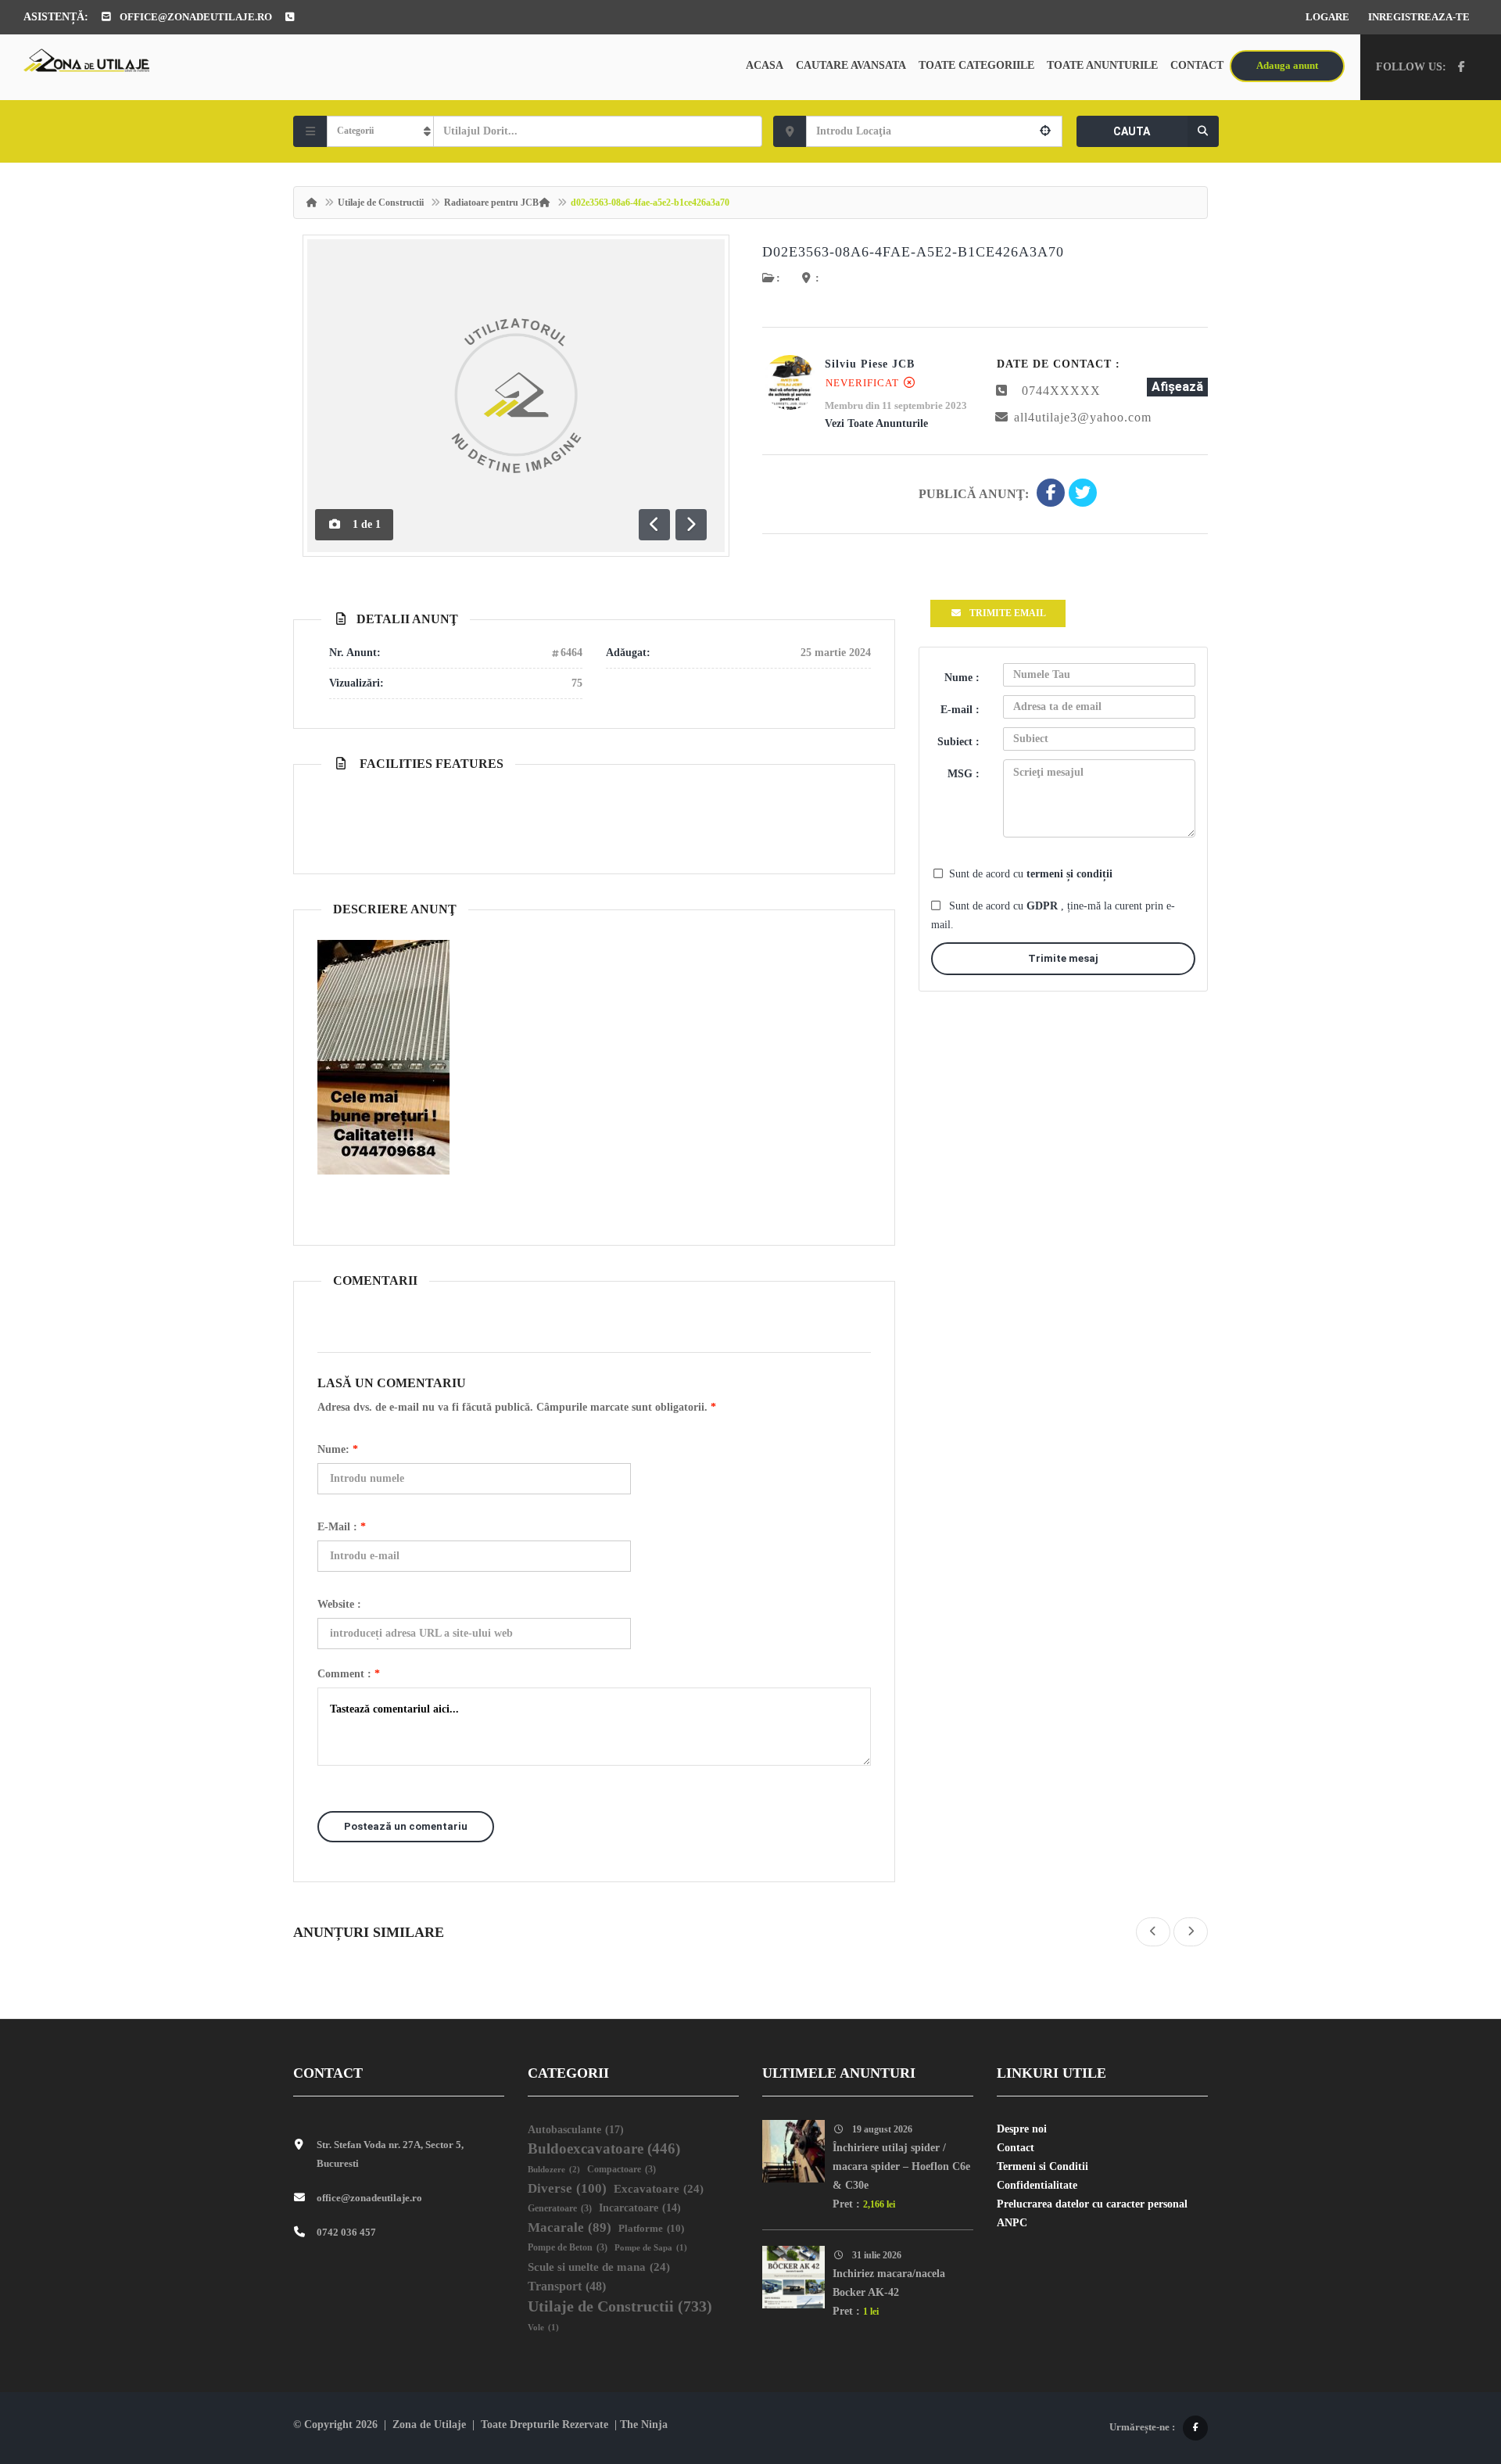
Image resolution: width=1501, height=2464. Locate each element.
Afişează (1177, 387)
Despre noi (1022, 2129)
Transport (567, 2286)
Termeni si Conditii (1042, 2166)
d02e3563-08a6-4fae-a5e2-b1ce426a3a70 (913, 252)
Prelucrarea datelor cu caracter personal (1092, 2204)
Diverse (567, 2188)
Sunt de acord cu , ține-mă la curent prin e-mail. (1053, 915)
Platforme (651, 2228)
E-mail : (342, 1527)
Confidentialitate (1037, 2185)
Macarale (570, 2227)
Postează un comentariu (406, 1826)
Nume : (962, 678)
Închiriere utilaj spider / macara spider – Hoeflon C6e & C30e (901, 2166)
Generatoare (560, 2209)
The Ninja (644, 2425)
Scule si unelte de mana (599, 2267)
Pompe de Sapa (651, 2248)
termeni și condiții (1069, 874)
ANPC (1012, 2223)
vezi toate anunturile (876, 423)
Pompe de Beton (568, 2248)
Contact (1197, 65)
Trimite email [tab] (1008, 613)
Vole (543, 2328)
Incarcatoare (640, 2208)
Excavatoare (659, 2189)
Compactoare (622, 2170)
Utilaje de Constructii (381, 203)
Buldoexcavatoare (604, 2148)
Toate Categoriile (976, 65)
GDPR (1044, 906)
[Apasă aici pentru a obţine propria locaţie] (1045, 131)
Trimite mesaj (1063, 958)
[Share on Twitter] (1083, 494)
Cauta (1132, 131)
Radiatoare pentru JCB (491, 203)
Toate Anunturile (1102, 65)
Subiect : (958, 742)
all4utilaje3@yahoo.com (1083, 417)
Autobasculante (576, 2129)
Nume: (338, 1449)
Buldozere (554, 2169)
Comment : (349, 1674)
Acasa (765, 65)
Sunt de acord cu (1031, 874)
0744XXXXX (1061, 391)
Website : (339, 1604)
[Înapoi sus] (1450, 2366)
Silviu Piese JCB (870, 364)
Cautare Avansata (851, 65)
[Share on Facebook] (1051, 494)
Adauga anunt (1287, 65)
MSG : (964, 774)
